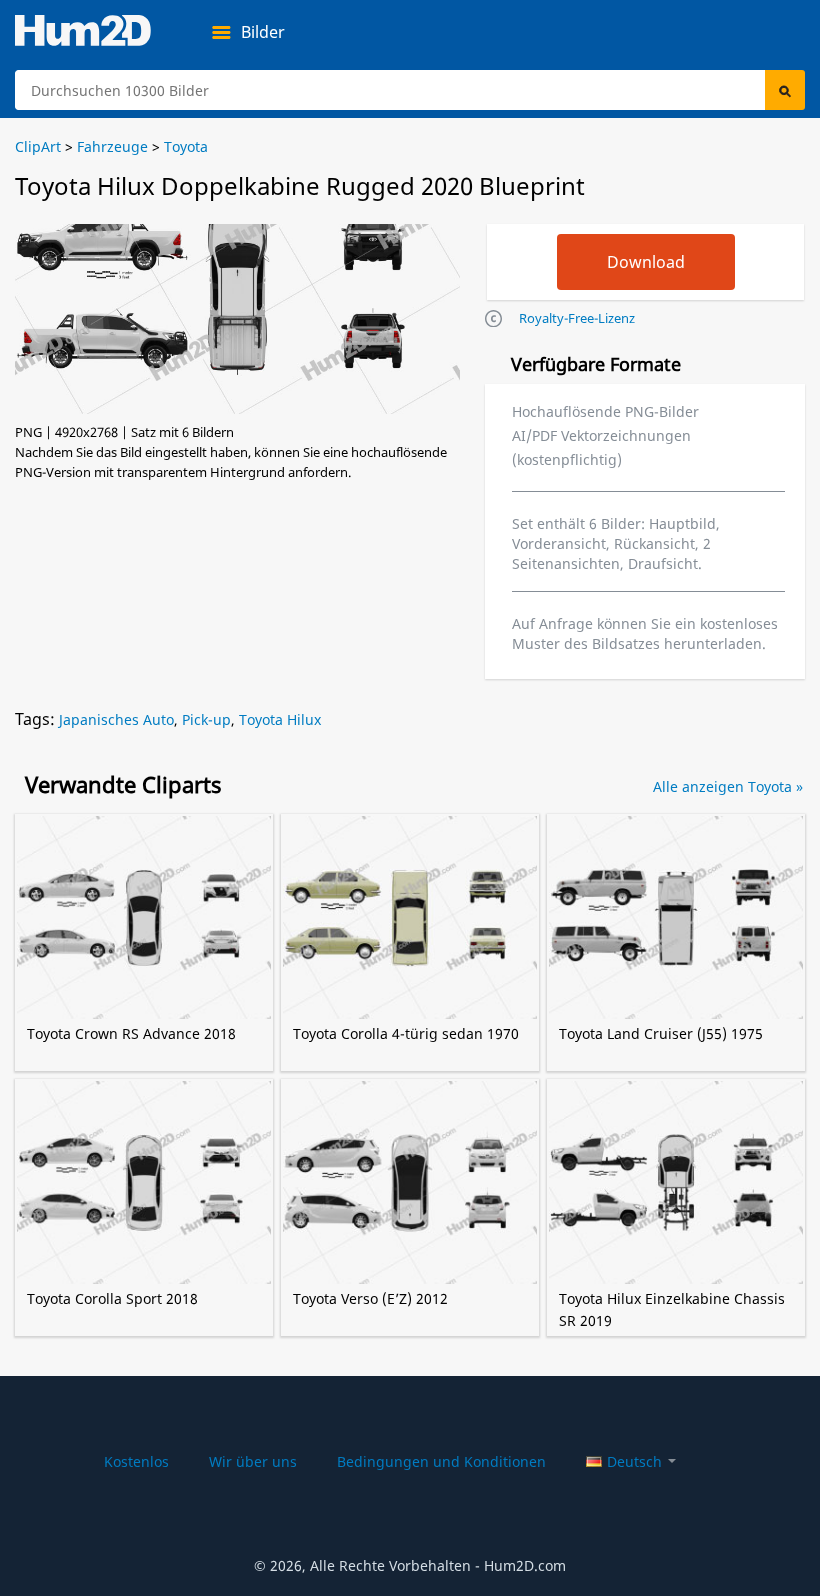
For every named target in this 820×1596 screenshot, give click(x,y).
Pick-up (206, 719)
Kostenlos (136, 1461)
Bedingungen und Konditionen (441, 1461)
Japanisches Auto (116, 719)
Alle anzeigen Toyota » (728, 786)
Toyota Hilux (280, 719)
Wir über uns (253, 1461)
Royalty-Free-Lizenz (577, 318)
